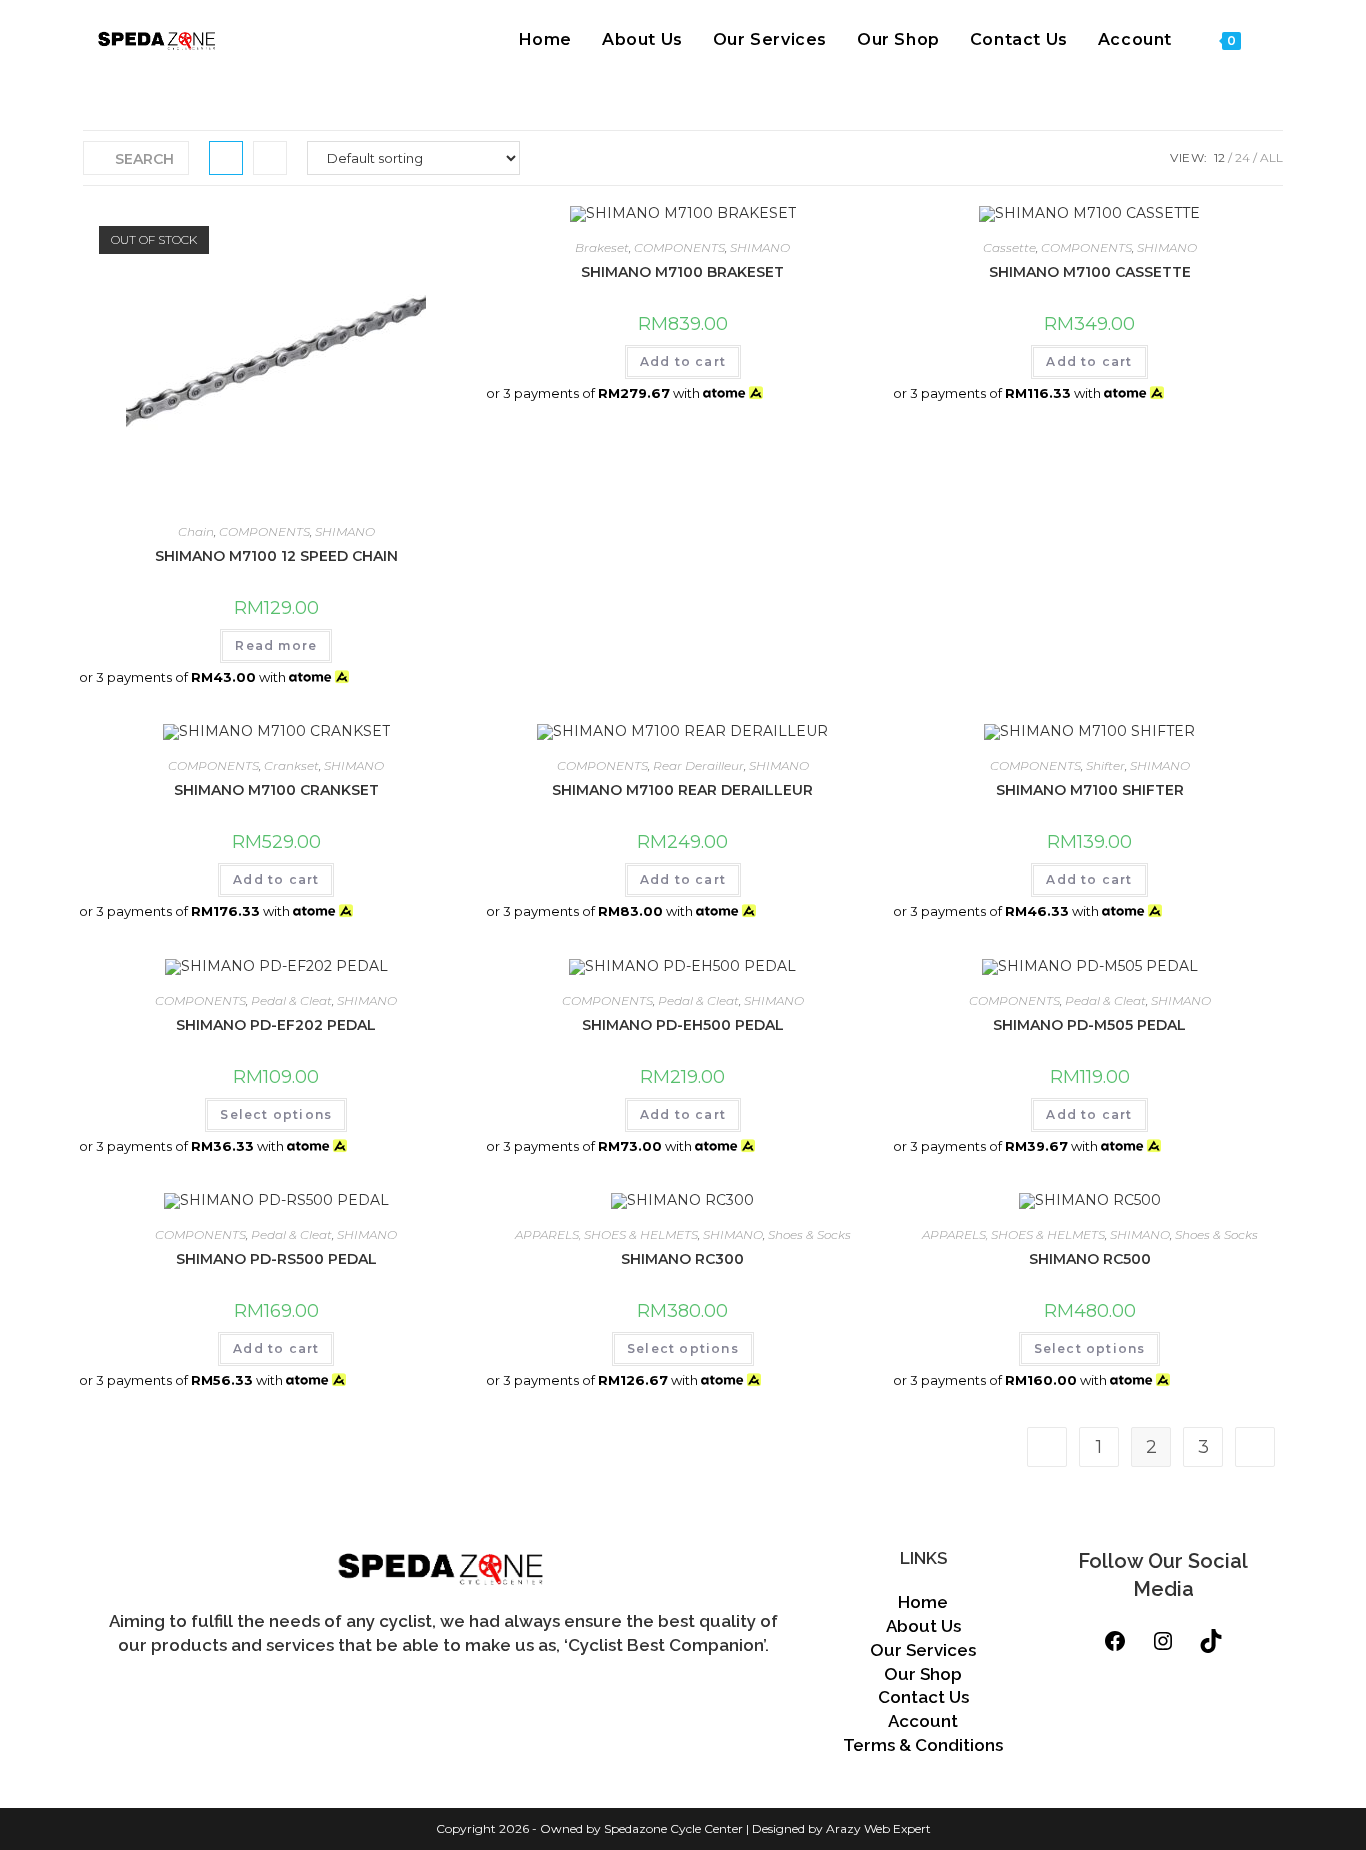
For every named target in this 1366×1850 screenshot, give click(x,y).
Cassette (1009, 247)
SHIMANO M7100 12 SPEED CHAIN (276, 556)
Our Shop (923, 1674)
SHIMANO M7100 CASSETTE (1090, 272)
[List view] (270, 158)
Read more (276, 645)
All (1271, 157)
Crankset (291, 765)
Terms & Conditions (923, 1745)
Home (923, 1602)
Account (923, 1721)
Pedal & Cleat (291, 1000)
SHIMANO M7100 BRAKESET (682, 272)
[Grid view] (226, 158)
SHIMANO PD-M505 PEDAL (1089, 1025)
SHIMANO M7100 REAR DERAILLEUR (682, 790)
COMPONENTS (264, 531)
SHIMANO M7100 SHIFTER (1090, 790)
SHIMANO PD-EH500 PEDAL (683, 1025)
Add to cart (683, 361)
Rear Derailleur (698, 765)
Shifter (1105, 765)
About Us (923, 1626)
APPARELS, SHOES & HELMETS (606, 1234)
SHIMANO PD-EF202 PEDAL (276, 1025)
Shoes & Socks (809, 1234)
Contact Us (923, 1697)
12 (1219, 157)
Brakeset (602, 247)
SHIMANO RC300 (682, 1259)
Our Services (923, 1650)
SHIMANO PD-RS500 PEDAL (276, 1259)
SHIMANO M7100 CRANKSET (276, 790)
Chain (196, 531)
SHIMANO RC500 (1090, 1259)
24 (1242, 157)
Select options (276, 1114)
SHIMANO (345, 531)
